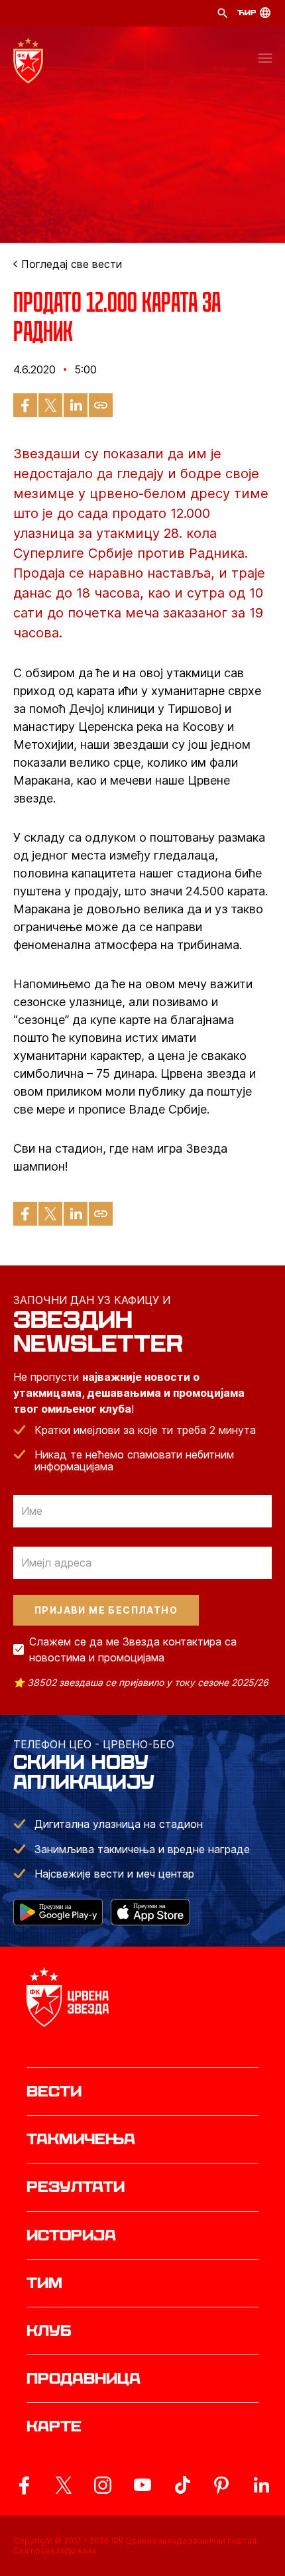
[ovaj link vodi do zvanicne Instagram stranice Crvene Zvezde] (103, 2485)
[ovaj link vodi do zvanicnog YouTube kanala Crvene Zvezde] (142, 2485)
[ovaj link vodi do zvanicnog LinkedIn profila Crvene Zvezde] (261, 2485)
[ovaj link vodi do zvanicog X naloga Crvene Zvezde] (64, 2485)
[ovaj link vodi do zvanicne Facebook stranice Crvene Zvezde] (24, 2485)
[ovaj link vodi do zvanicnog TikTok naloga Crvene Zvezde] (182, 2485)
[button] (265, 60)
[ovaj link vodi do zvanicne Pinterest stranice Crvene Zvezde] (221, 2485)
